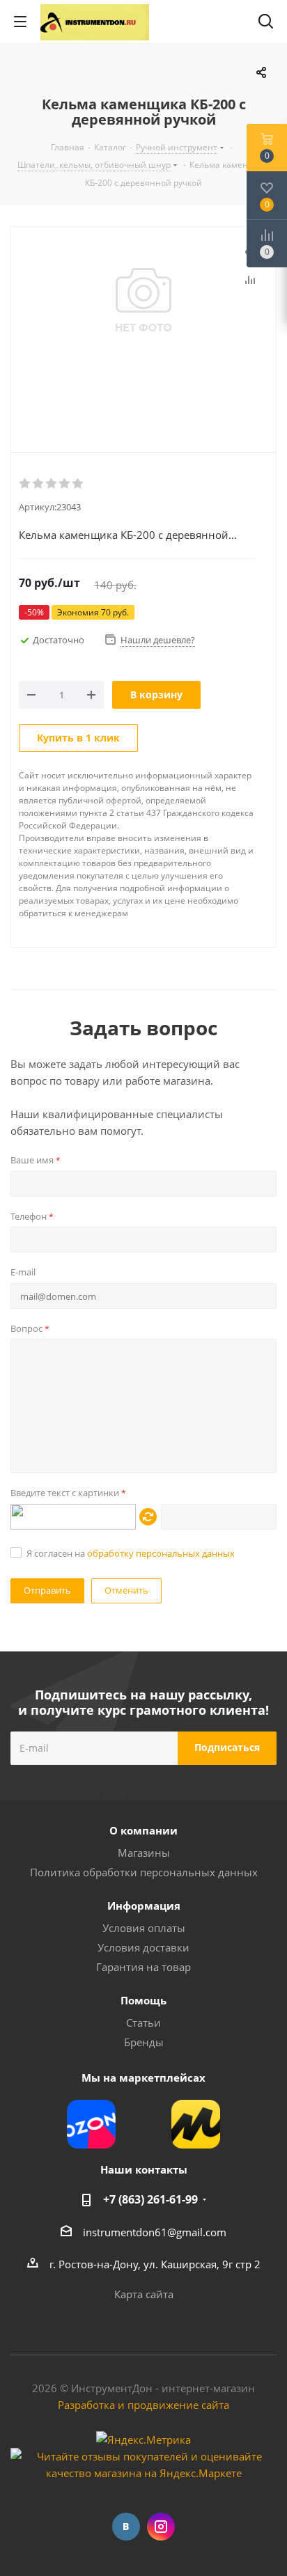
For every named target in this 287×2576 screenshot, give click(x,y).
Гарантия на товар (143, 1967)
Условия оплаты (144, 1928)
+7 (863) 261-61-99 (150, 2199)
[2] (39, 484)
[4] (65, 484)
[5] (78, 484)
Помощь (143, 2000)
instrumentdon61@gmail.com (155, 2232)
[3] (52, 484)
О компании (143, 1830)
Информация (144, 1906)
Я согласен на (131, 1553)
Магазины (144, 1853)
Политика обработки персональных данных (144, 1872)
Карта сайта (144, 2294)
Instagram (161, 2527)
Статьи (143, 2023)
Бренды (144, 2042)
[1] (25, 484)
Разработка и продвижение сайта (143, 2405)
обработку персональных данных (161, 1553)
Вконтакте (126, 2527)
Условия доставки (143, 1947)
